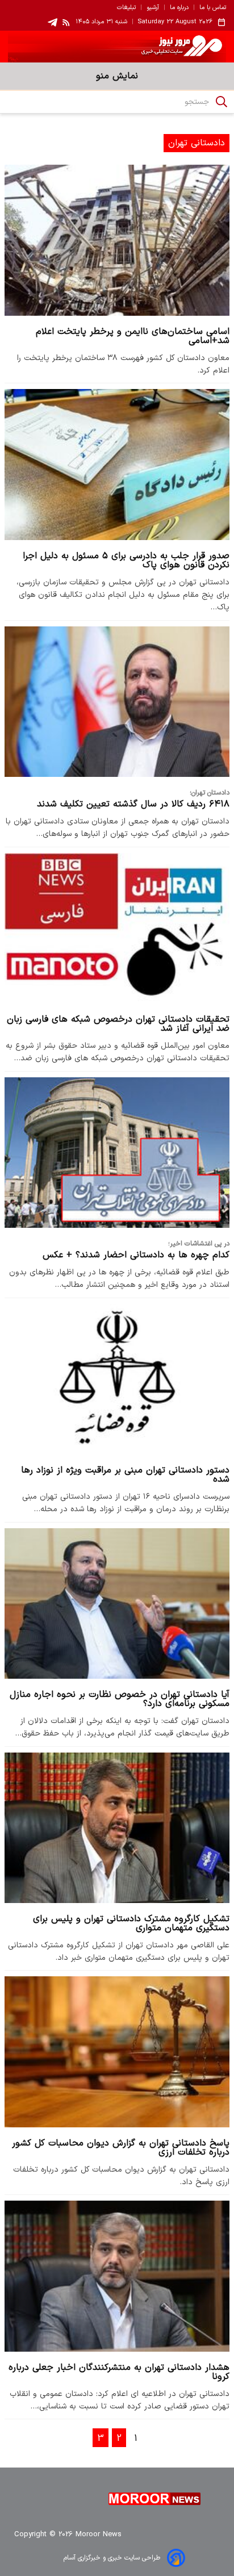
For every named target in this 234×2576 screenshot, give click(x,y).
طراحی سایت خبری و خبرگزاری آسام (112, 2558)
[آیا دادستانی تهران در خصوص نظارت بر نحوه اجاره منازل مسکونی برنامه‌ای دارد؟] (117, 1603)
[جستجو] (222, 102)
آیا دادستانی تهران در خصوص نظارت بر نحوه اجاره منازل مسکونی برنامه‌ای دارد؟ (120, 1699)
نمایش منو (117, 76)
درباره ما (179, 8)
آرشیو (153, 8)
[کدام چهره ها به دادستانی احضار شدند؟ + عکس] (117, 1153)
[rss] (66, 22)
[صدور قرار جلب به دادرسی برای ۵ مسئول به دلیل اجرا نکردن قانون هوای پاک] (117, 464)
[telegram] (53, 22)
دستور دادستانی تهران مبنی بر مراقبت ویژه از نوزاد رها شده (125, 1475)
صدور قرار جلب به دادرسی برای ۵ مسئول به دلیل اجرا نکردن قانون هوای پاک (126, 561)
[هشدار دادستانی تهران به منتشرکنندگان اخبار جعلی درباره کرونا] (117, 2276)
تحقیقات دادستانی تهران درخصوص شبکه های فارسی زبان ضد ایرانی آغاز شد (118, 1024)
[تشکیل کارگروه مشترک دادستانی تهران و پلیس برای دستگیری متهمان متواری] (117, 1828)
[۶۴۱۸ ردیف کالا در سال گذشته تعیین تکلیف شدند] (117, 702)
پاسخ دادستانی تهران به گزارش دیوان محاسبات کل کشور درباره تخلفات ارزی (121, 2148)
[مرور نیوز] (117, 47)
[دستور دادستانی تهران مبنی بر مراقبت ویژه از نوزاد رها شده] (117, 1379)
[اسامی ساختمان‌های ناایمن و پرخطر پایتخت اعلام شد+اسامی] (117, 240)
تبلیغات (126, 8)
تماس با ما (213, 8)
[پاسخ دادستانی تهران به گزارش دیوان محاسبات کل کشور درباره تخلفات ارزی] (117, 2052)
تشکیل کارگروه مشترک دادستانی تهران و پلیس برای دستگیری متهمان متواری (131, 1923)
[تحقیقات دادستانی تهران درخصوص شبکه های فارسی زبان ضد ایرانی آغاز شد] (117, 928)
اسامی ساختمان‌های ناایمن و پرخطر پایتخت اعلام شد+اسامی (133, 336)
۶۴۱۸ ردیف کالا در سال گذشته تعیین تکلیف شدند (133, 804)
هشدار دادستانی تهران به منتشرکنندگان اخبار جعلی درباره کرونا (119, 2372)
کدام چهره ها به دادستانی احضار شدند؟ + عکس (136, 1255)
